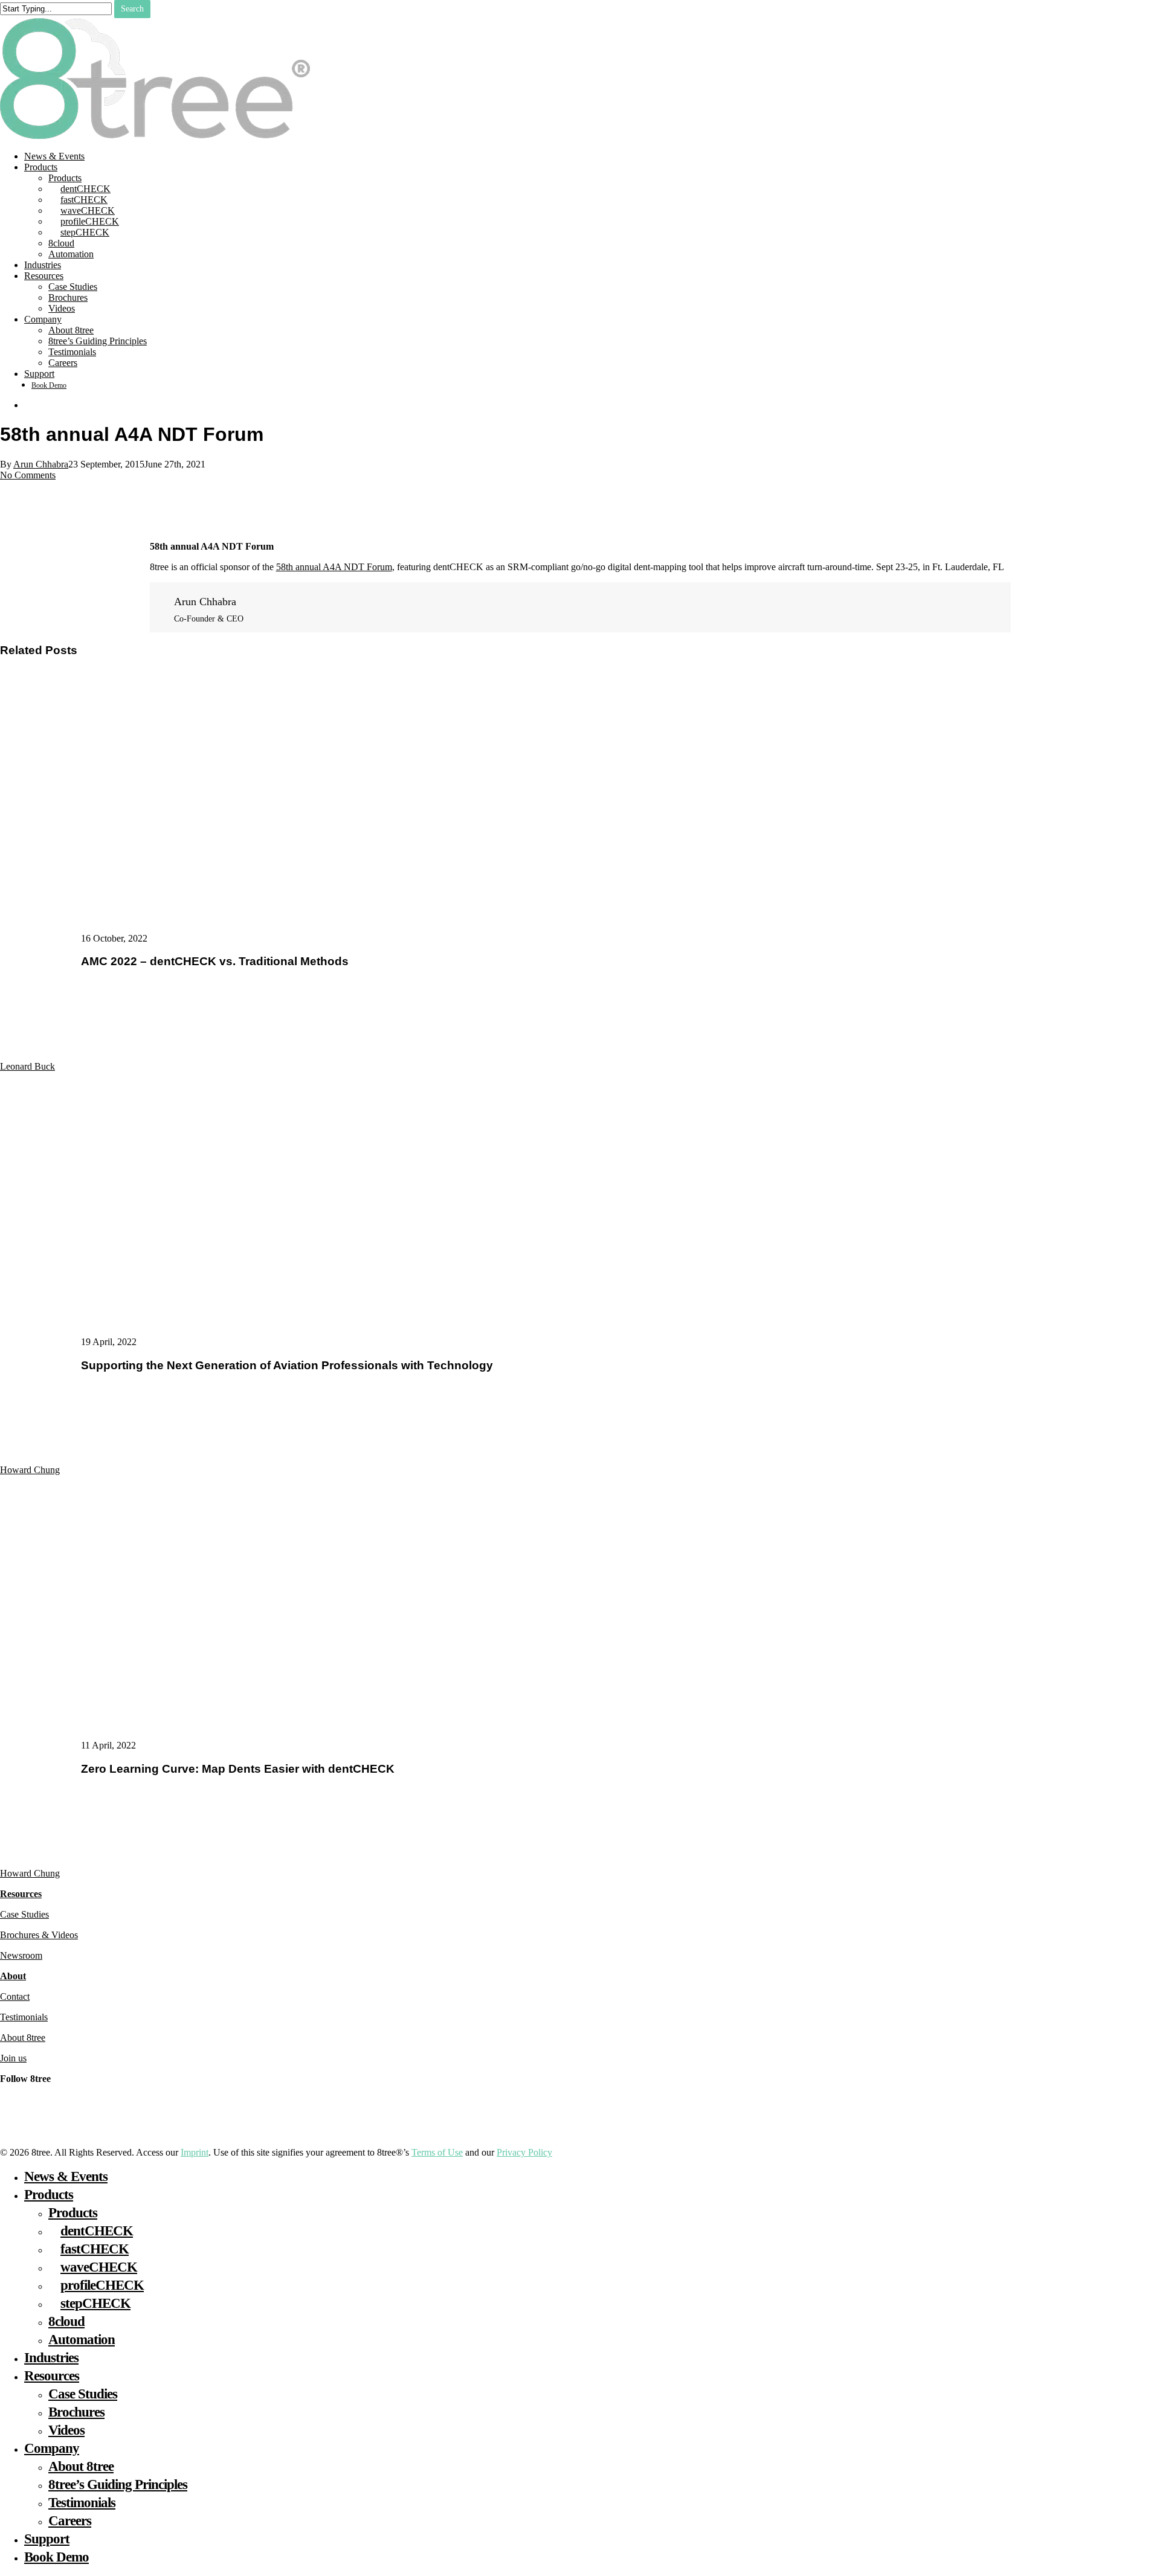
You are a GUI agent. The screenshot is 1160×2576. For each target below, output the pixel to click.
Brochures (76, 2412)
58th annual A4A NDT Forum (334, 567)
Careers (70, 2521)
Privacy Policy (524, 2152)
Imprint (195, 2152)
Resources (21, 1894)
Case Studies (24, 1914)
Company (52, 2448)
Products (49, 2195)
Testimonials (24, 2017)
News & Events (66, 2176)
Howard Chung (30, 1470)
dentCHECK (97, 2231)
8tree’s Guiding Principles (118, 2484)
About (13, 1976)
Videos (66, 2430)
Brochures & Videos (39, 1935)
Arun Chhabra (41, 464)
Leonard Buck (27, 1066)
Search (132, 9)
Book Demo (56, 2557)
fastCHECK (95, 2249)
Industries (51, 2358)
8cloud (66, 2321)
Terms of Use (437, 2152)
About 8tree (23, 2038)
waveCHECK (99, 2267)
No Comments (28, 475)
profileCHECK (102, 2285)
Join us (13, 2058)
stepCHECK (95, 2303)
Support (47, 2539)
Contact (15, 1996)
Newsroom (21, 1955)
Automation (82, 2340)
